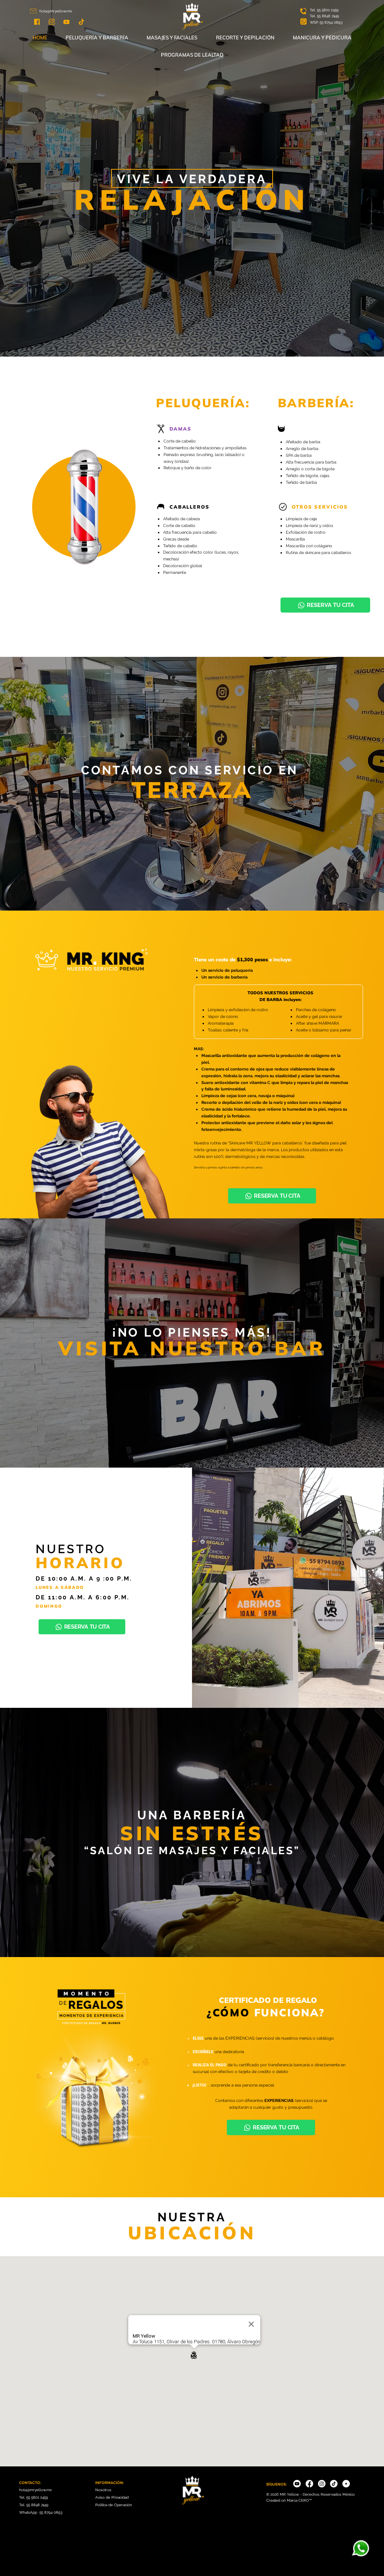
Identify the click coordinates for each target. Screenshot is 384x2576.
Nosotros (103, 2490)
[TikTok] (334, 2484)
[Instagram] (322, 2484)
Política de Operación (114, 2505)
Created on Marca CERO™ (289, 2500)
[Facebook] (309, 2484)
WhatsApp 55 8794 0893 (41, 2512)
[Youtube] (297, 2484)
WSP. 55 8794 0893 (326, 22)
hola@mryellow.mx (56, 11)
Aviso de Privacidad (112, 2497)
